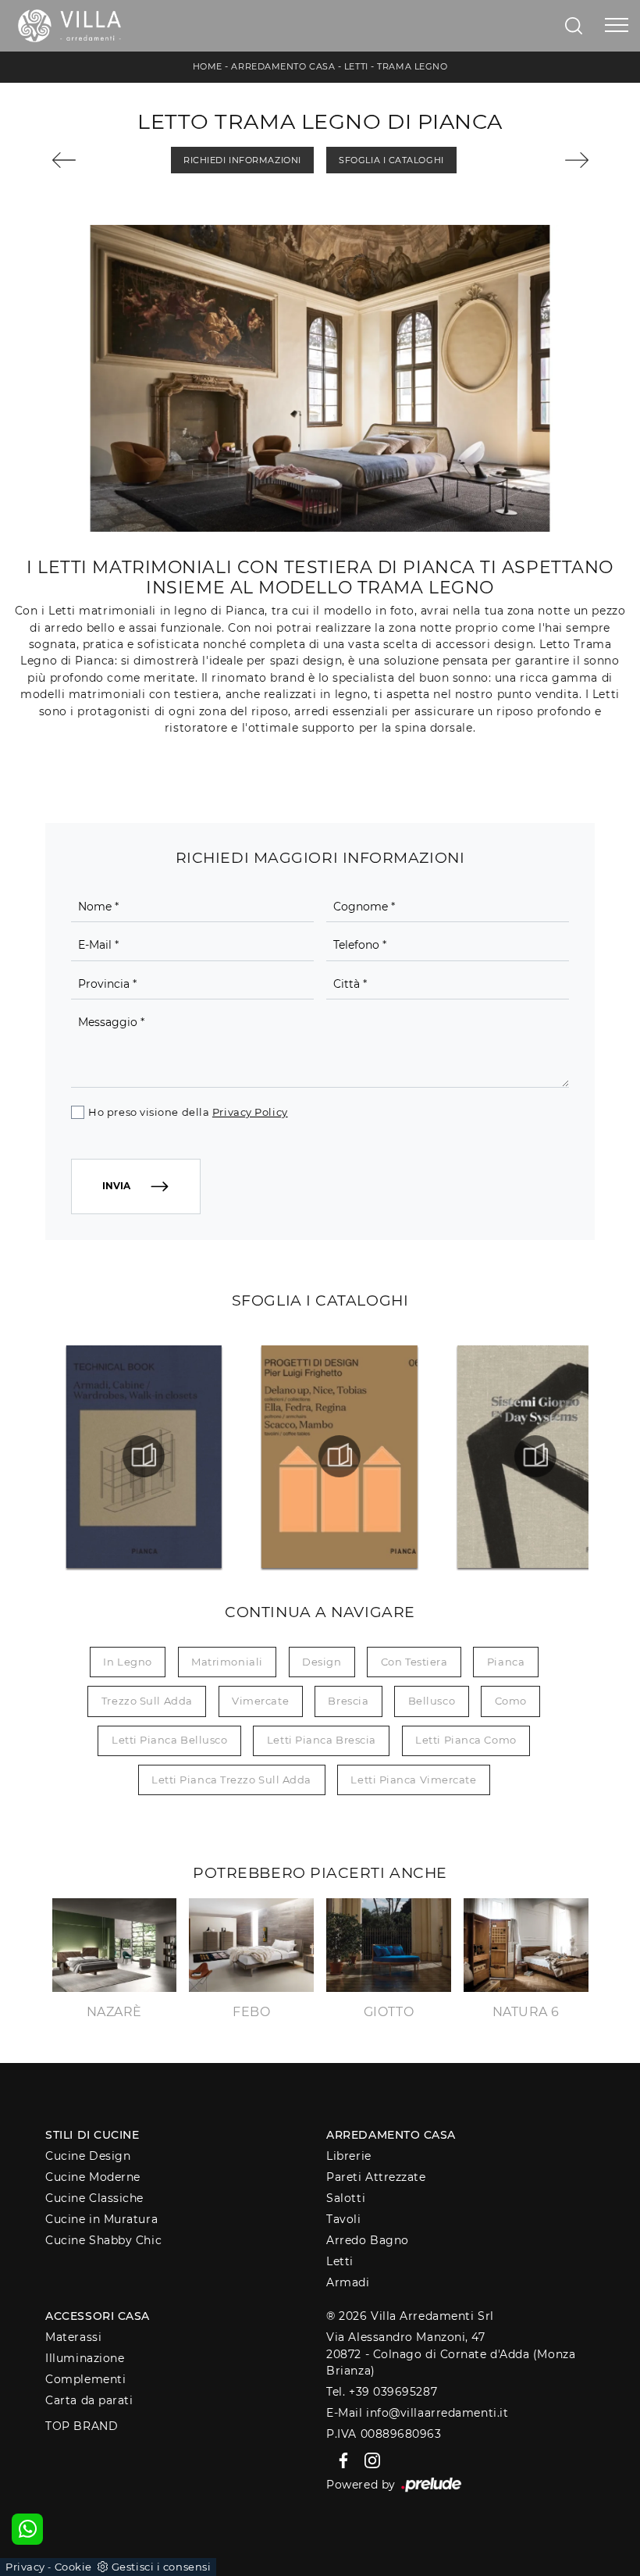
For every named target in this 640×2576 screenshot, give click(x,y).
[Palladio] (92, 160)
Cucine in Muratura (101, 2219)
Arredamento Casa (283, 66)
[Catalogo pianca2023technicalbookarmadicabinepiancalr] (144, 1456)
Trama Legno (412, 66)
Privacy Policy (250, 1112)
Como (511, 1701)
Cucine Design (88, 2156)
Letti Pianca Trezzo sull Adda (231, 1780)
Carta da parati (89, 2400)
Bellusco (432, 1701)
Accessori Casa (98, 2316)
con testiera (414, 1662)
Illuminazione (85, 2358)
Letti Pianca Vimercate (413, 1780)
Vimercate (260, 1701)
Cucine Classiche (94, 2198)
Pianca (506, 1662)
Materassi (73, 2337)
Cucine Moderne (93, 2177)
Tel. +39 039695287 (382, 2392)
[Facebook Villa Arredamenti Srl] (341, 2460)
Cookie (73, 2567)
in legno (127, 1662)
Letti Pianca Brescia (322, 1740)
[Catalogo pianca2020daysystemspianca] (535, 1456)
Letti (356, 66)
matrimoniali (227, 1662)
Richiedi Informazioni (242, 160)
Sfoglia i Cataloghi (391, 160)
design (322, 1662)
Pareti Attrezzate (376, 2177)
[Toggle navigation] (617, 26)
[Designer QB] (549, 160)
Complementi (85, 2379)
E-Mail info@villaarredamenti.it (417, 2413)
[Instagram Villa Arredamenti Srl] (368, 2460)
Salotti (346, 2198)
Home (208, 66)
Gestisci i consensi (161, 2567)
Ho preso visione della (188, 1112)
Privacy (25, 2567)
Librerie (348, 2156)
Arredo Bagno (368, 2240)
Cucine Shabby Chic (103, 2240)
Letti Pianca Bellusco (170, 1740)
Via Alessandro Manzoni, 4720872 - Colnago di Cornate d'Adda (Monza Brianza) (451, 2354)
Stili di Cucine (92, 2135)
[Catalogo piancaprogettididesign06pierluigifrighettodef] (340, 1456)
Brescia (348, 1701)
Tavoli (343, 2219)
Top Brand (82, 2426)
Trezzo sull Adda (147, 1701)
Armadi (348, 2282)
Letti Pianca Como (466, 1740)
